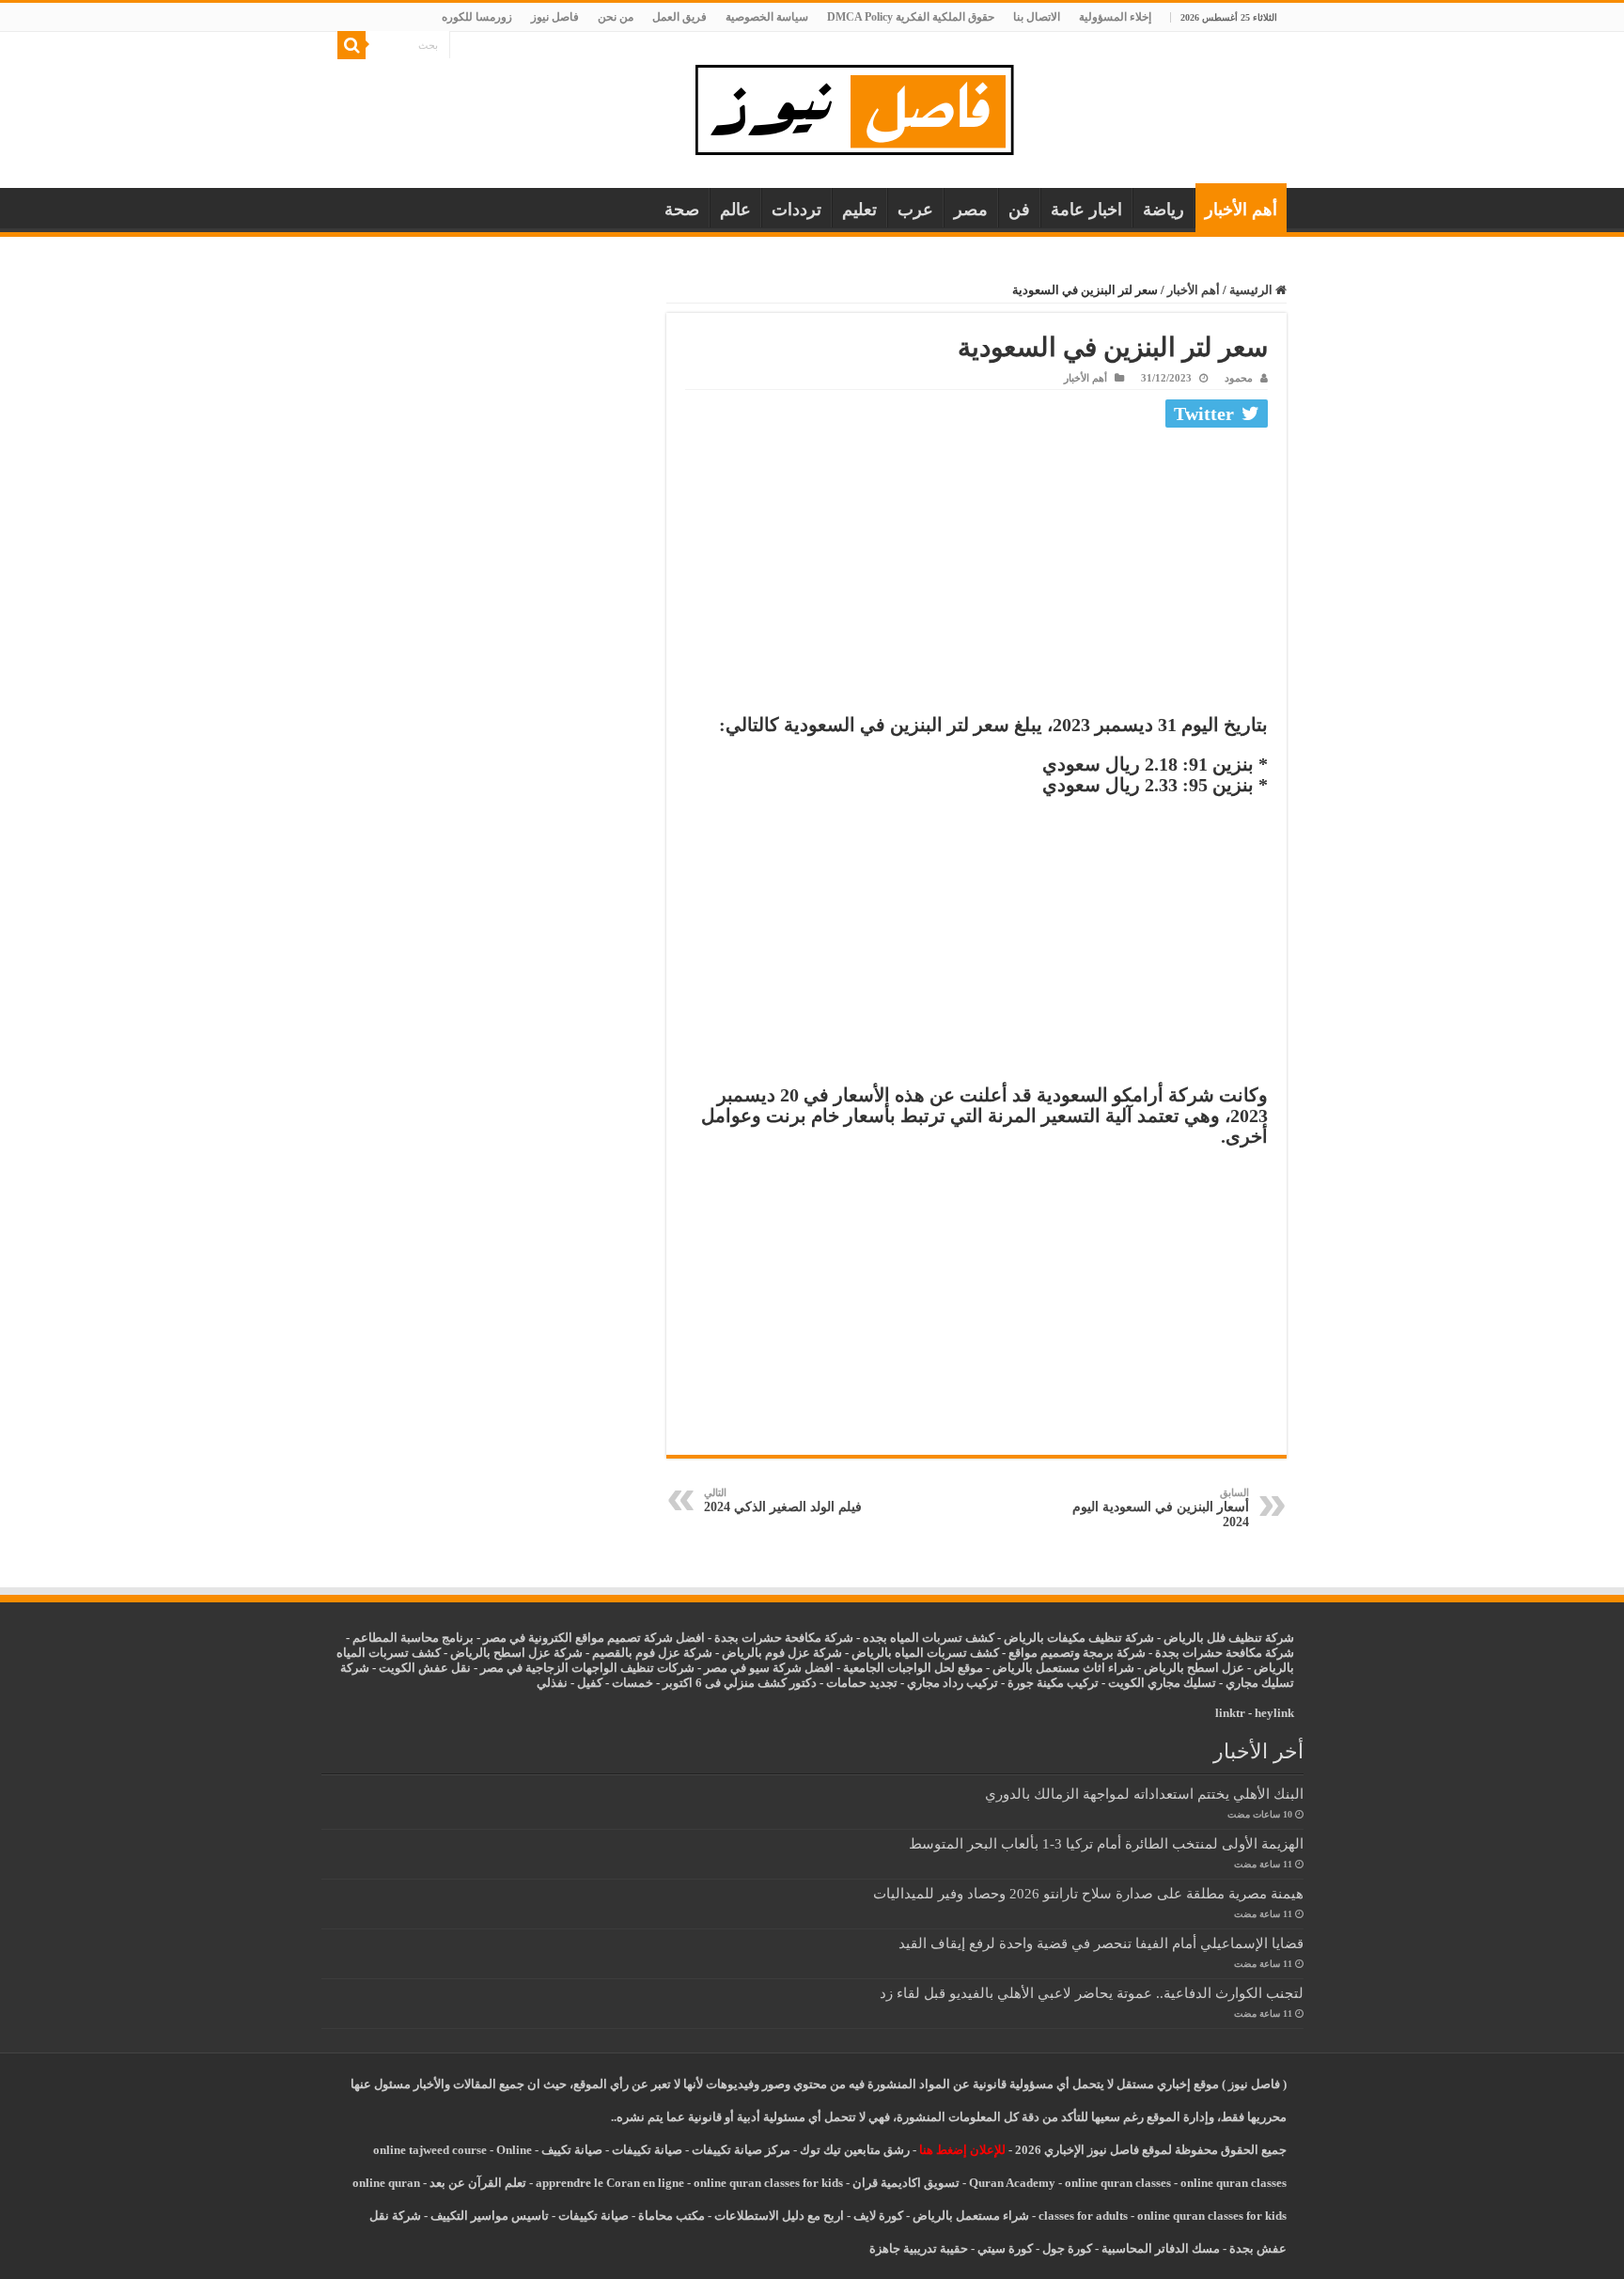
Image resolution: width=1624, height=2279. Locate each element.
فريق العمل (679, 17)
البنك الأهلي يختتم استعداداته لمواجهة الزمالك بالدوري (1144, 1794)
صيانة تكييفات (647, 2150)
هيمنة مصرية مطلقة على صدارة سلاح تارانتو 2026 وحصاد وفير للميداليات (1088, 1893)
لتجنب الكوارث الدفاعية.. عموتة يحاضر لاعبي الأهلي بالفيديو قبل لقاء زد (1092, 1993)
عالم (735, 210)
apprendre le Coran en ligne (610, 2183)
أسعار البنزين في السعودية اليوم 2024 (1161, 1508)
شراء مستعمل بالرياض (971, 2216)
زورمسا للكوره (477, 17)
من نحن (616, 17)
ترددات (796, 210)
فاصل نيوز (555, 17)
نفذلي (552, 1683)
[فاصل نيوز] (864, 106)
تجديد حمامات (862, 1683)
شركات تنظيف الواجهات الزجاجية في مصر (587, 1668)
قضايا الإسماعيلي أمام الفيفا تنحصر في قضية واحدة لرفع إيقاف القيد (1101, 1943)
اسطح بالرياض (1183, 1668)
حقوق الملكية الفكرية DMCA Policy (911, 17)
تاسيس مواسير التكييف (490, 2216)
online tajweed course (430, 2150)
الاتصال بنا (1037, 17)
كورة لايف (878, 2216)
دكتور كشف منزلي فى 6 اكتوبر (740, 1683)
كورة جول (1066, 2248)
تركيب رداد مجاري (953, 1683)
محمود (1239, 378)
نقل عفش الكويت (425, 1668)
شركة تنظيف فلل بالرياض (1229, 1638)
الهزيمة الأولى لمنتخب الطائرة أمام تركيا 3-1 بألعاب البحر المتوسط (1106, 1843)
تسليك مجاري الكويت (1162, 1683)
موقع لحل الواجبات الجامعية (913, 1668)
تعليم (859, 210)
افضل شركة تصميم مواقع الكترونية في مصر (594, 1638)
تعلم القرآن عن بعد (478, 2183)
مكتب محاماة (671, 2216)
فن (1019, 210)
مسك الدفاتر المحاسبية (1161, 2248)
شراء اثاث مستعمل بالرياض (1063, 1668)
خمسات (632, 1683)
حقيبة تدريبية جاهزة (919, 2248)
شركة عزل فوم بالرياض (782, 1653)
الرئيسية (1252, 290)
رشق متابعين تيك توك (855, 2150)
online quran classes (1118, 2183)
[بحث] (351, 45)
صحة (682, 210)
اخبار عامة (1086, 210)
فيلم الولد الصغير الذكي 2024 (783, 1500)
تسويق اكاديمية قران (906, 2183)
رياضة (1163, 210)
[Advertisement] (976, 575)
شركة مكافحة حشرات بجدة (1225, 1653)
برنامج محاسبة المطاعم (413, 1638)
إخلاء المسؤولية (1115, 17)
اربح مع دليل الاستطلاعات (779, 2216)
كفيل (590, 1683)
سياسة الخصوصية (767, 17)
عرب (915, 210)
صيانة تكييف (572, 2150)
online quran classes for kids (768, 2183)
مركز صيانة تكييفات (741, 2150)
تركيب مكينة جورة (1053, 1683)
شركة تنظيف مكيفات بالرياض (1079, 1638)
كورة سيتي (1004, 2248)
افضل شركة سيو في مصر (769, 1668)
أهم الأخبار (1241, 210)
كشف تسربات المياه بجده (929, 1638)
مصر (971, 210)
